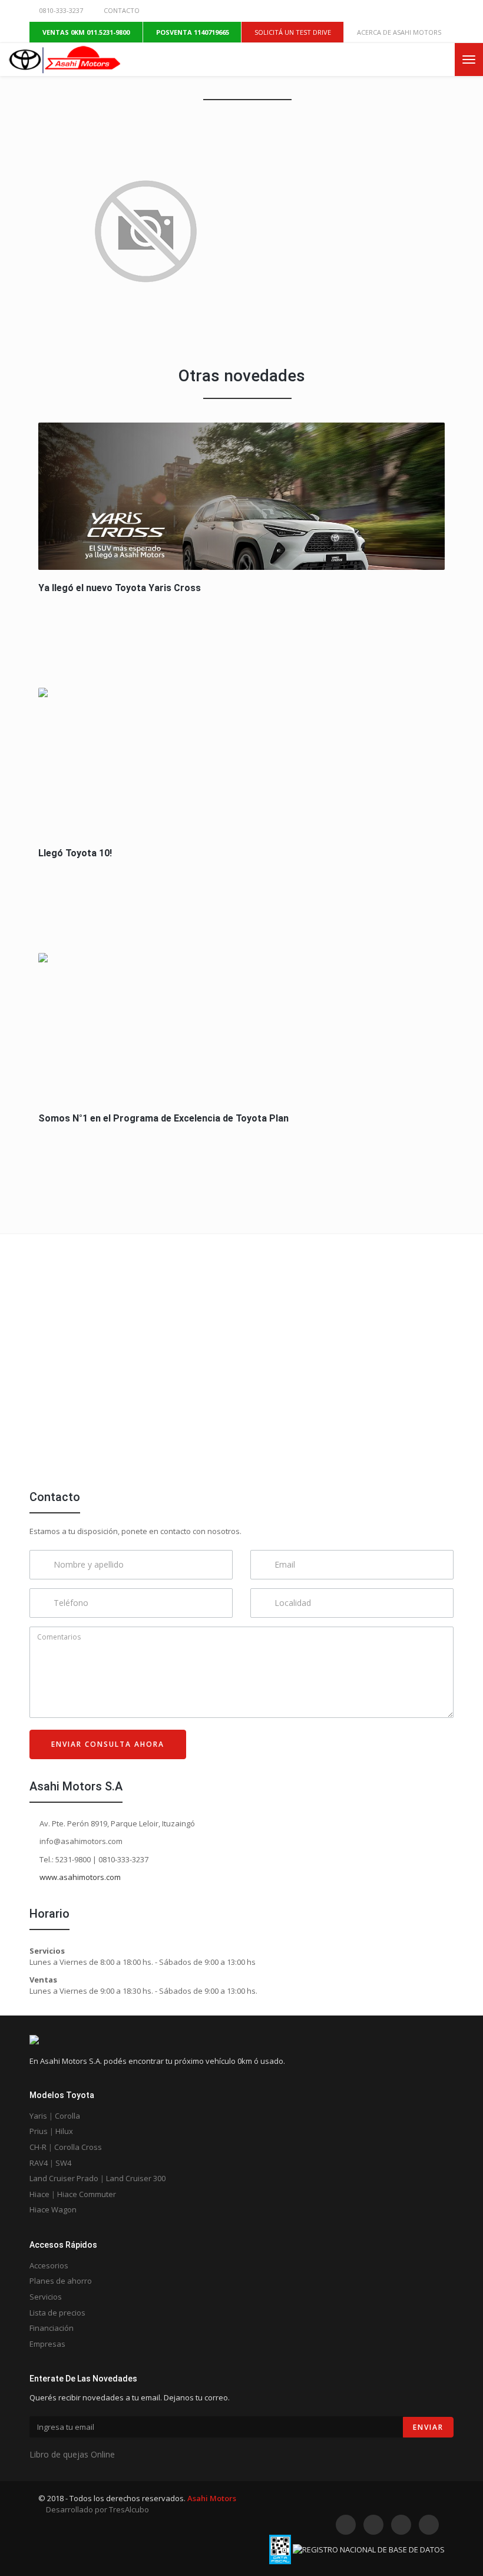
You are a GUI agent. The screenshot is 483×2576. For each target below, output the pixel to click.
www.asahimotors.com (79, 1877)
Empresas (47, 2344)
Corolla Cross (78, 2147)
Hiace (39, 2194)
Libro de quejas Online (72, 2454)
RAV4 (39, 2163)
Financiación (52, 2328)
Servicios (46, 2297)
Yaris (38, 2116)
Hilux (64, 2131)
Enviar (428, 2427)
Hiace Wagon (53, 2209)
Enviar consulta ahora (108, 1744)
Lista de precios (57, 2313)
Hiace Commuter (87, 2194)
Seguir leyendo (243, 494)
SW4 (63, 2163)
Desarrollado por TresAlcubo (97, 2509)
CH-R (38, 2147)
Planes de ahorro (61, 2281)
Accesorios (49, 2265)
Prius (39, 2131)
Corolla (67, 2116)
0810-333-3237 (61, 10)
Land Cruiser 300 (136, 2178)
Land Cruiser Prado (64, 2178)
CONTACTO (122, 10)
